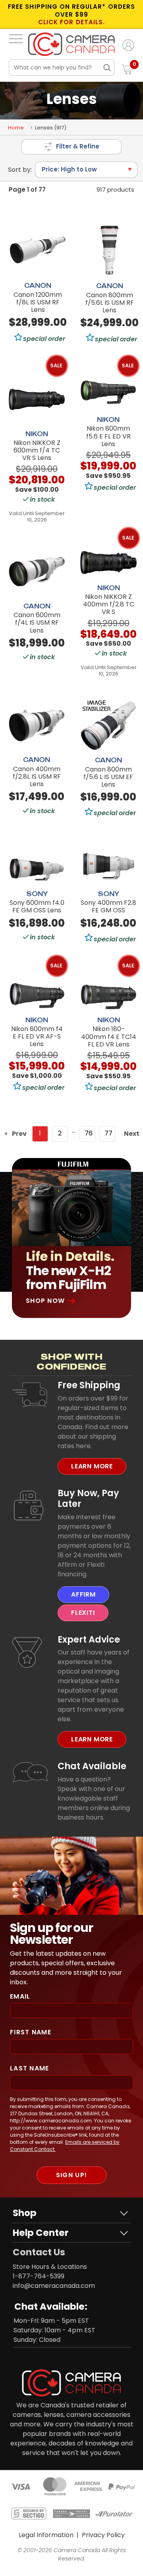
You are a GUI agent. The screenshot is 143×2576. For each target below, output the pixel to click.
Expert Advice (89, 1639)
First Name (31, 2032)
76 (89, 1133)
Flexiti (83, 1613)
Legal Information (46, 2535)
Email (20, 1996)
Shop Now (45, 1301)
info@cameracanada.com (54, 2286)
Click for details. (71, 22)
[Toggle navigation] (16, 38)
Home (16, 128)
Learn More (92, 1466)
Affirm (83, 1594)
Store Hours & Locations (50, 2267)
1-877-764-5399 (39, 2276)
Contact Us (39, 2252)
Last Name (30, 2068)
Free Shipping (89, 1385)
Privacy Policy (103, 2535)
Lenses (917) (51, 128)
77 (108, 1133)
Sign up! (71, 2175)
